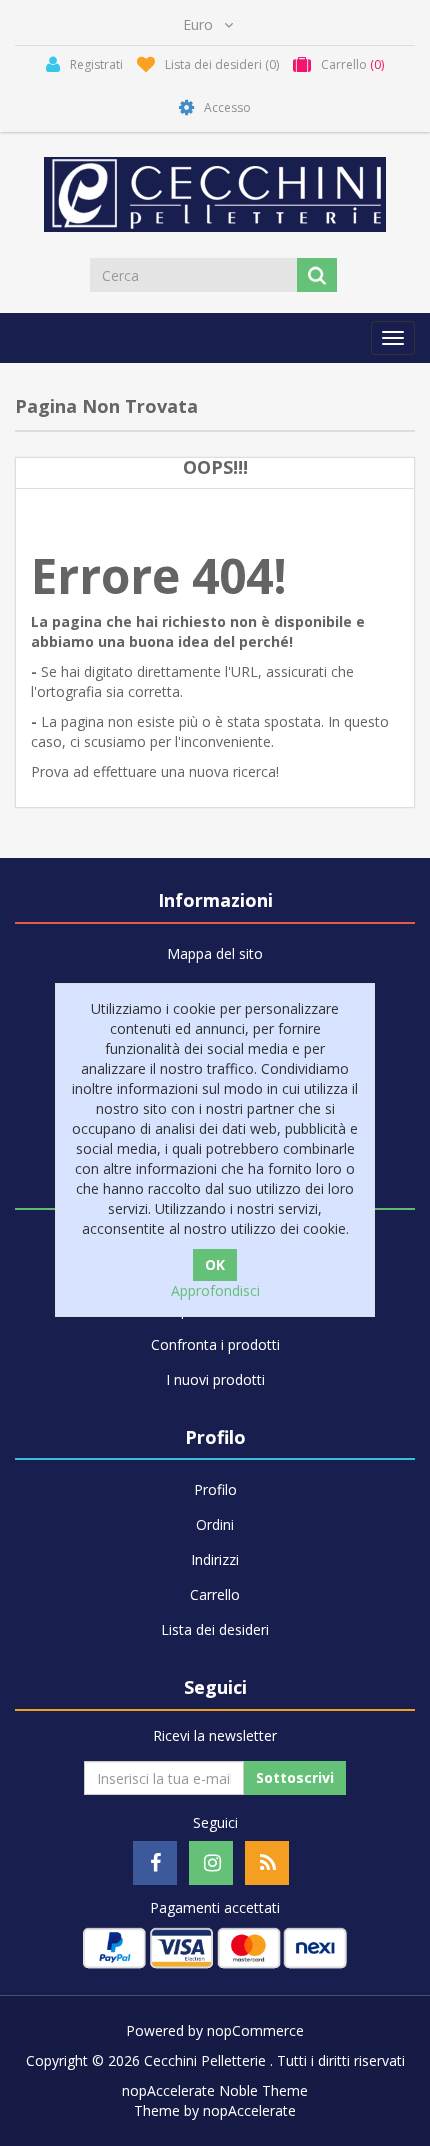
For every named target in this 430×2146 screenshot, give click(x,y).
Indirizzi (215, 1559)
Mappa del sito (215, 953)
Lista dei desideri (215, 1629)
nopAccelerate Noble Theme (215, 2090)
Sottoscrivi (295, 1777)
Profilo (215, 1489)
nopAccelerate (249, 2110)
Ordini (215, 1524)
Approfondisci (215, 1290)
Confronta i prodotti (215, 1344)
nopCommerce (255, 2030)
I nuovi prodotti (215, 1379)
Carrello (215, 1594)
